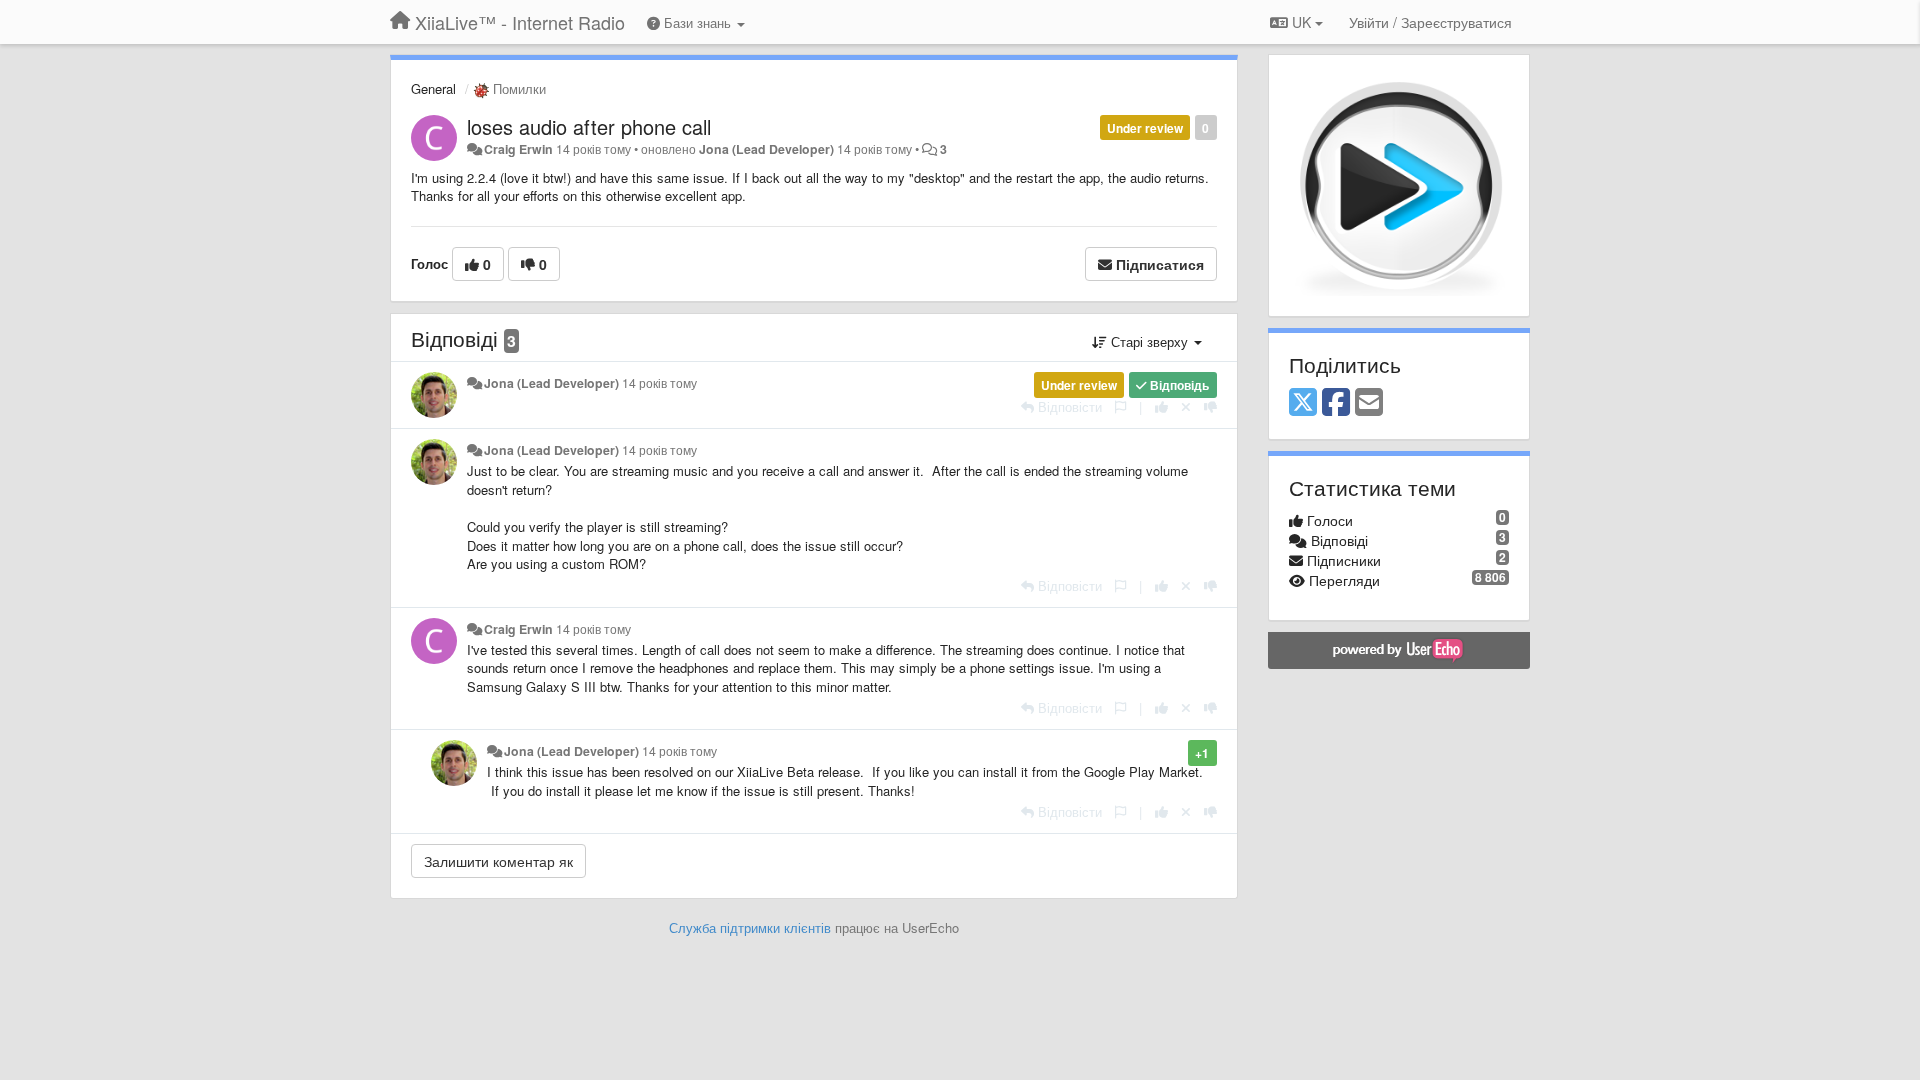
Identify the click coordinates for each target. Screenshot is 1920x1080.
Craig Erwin (518, 149)
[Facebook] (1336, 403)
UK (1301, 22)
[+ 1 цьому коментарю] (1161, 406)
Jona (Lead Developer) (766, 149)
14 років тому (659, 383)
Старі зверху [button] (1149, 341)
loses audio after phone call (589, 126)
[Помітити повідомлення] (1120, 406)
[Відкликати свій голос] (1186, 406)
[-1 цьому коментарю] (1210, 406)
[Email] (1369, 403)
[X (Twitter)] (1303, 403)
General (433, 88)
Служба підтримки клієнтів (750, 927)
